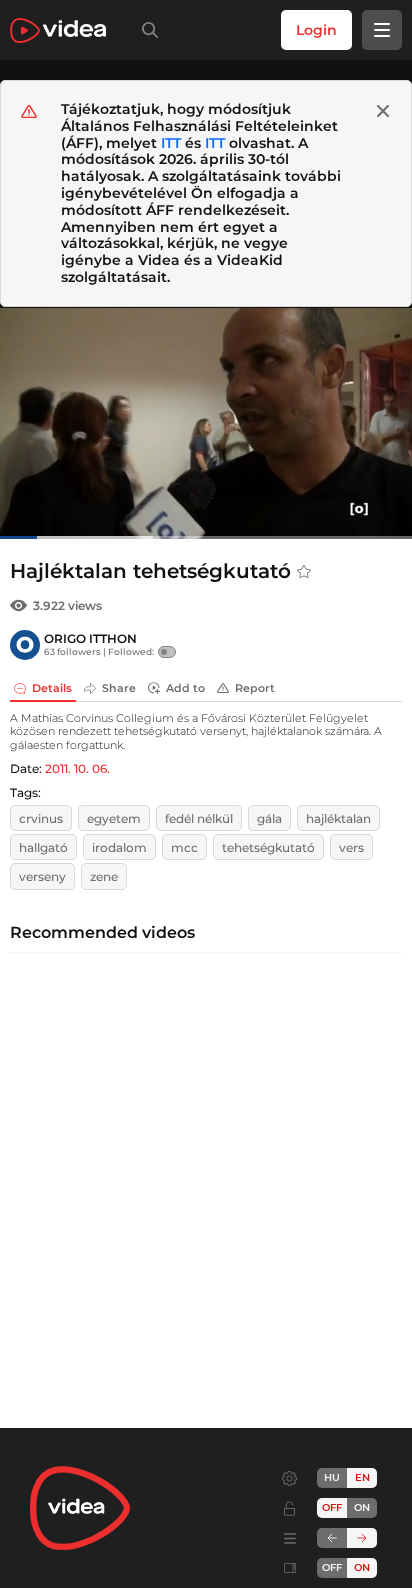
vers (351, 847)
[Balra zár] (332, 1538)
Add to (185, 688)
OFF (332, 1567)
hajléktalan (338, 818)
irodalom (119, 847)
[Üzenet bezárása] (383, 111)
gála (269, 818)
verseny (42, 876)
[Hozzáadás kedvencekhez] (304, 572)
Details (52, 688)
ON (362, 1507)
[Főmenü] (382, 30)
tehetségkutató (268, 847)
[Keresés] (146, 30)
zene (104, 876)
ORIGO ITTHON (90, 638)
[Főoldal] (58, 30)
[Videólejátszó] (206, 423)
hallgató (43, 847)
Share (119, 688)
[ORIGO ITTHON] (25, 645)
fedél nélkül (199, 818)
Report (255, 688)
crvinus (41, 818)
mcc (184, 847)
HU (332, 1477)
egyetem (114, 818)
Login (316, 30)
